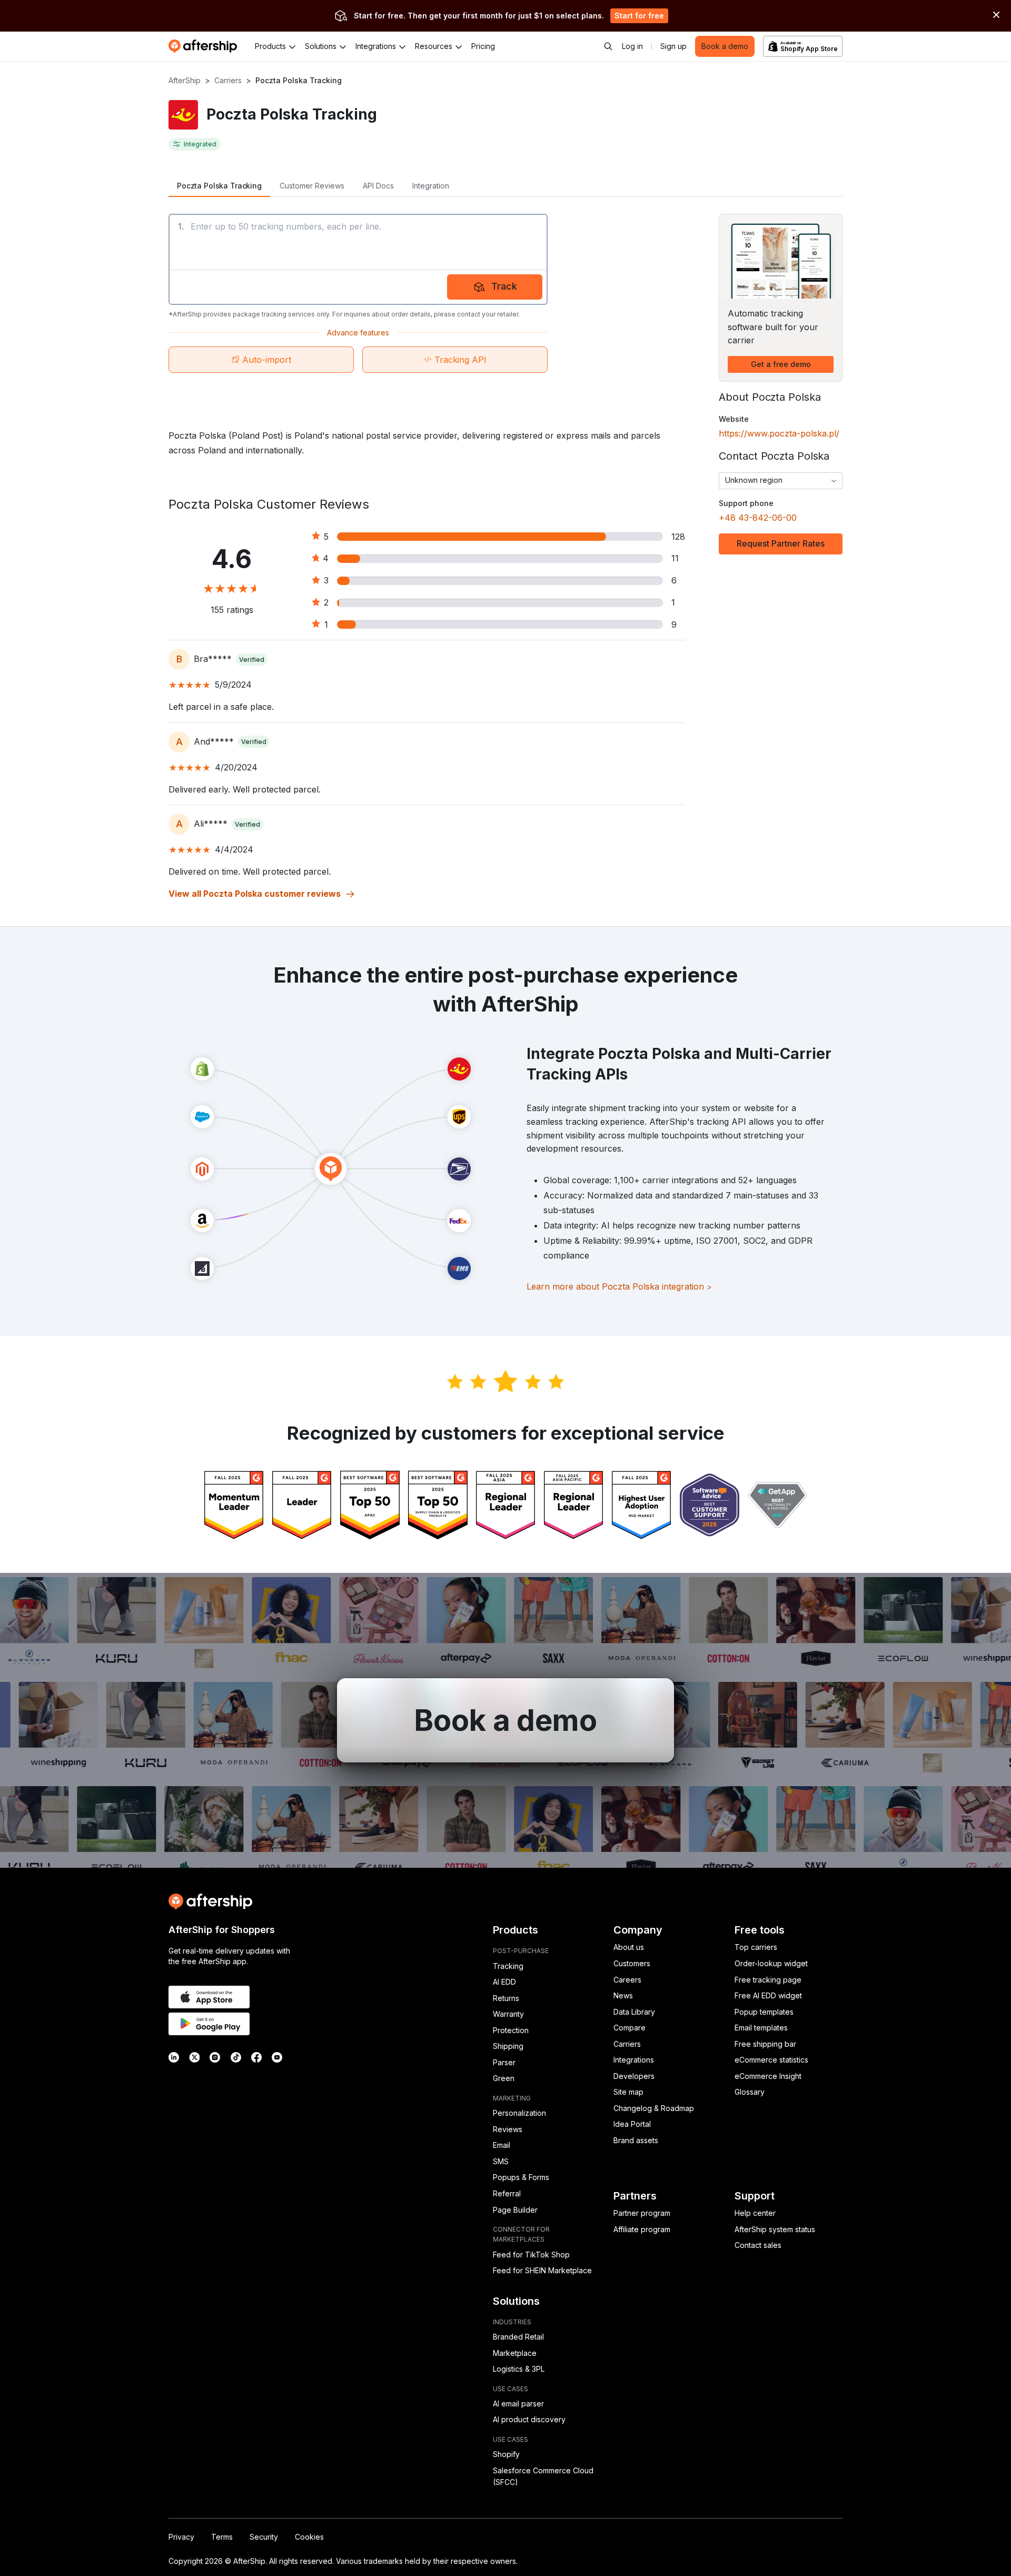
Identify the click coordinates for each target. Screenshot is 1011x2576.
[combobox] (781, 481)
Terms (222, 2537)
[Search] (608, 46)
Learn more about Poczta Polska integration (619, 1286)
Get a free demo (781, 364)
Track (504, 286)
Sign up (673, 46)
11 (675, 558)
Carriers (228, 80)
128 (678, 537)
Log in (632, 46)
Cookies (309, 2537)
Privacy (181, 2537)
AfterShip (185, 80)
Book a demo (725, 46)
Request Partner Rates (781, 543)
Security (264, 2537)
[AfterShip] (205, 46)
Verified (252, 660)
